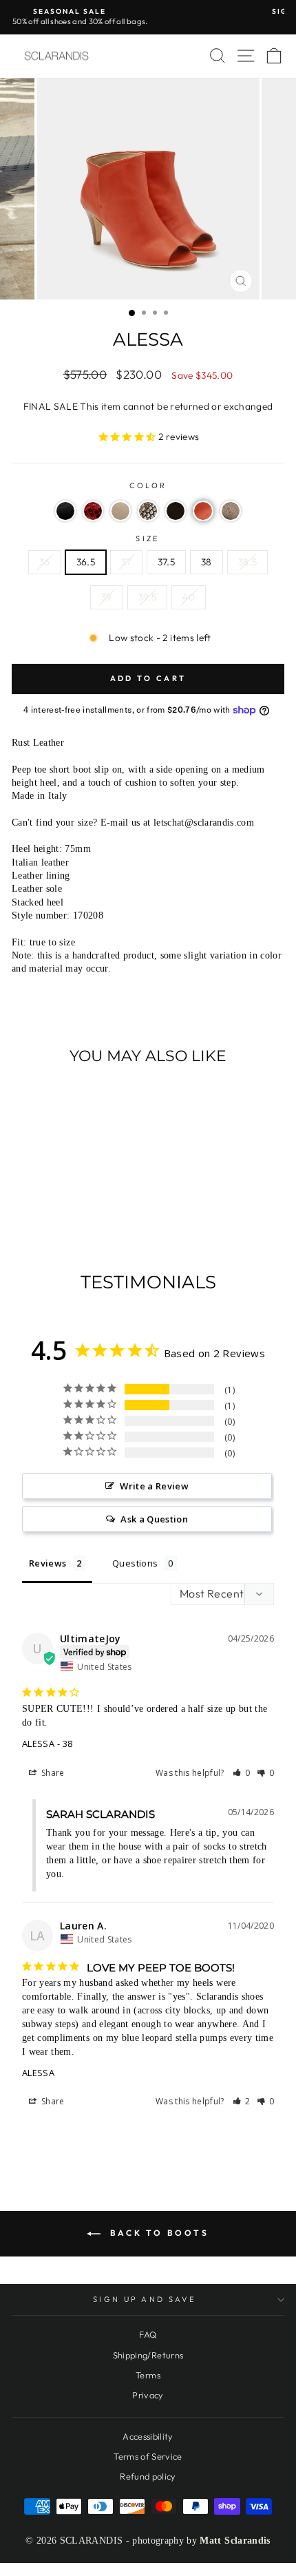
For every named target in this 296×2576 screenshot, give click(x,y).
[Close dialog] (272, 24)
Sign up (148, 1417)
